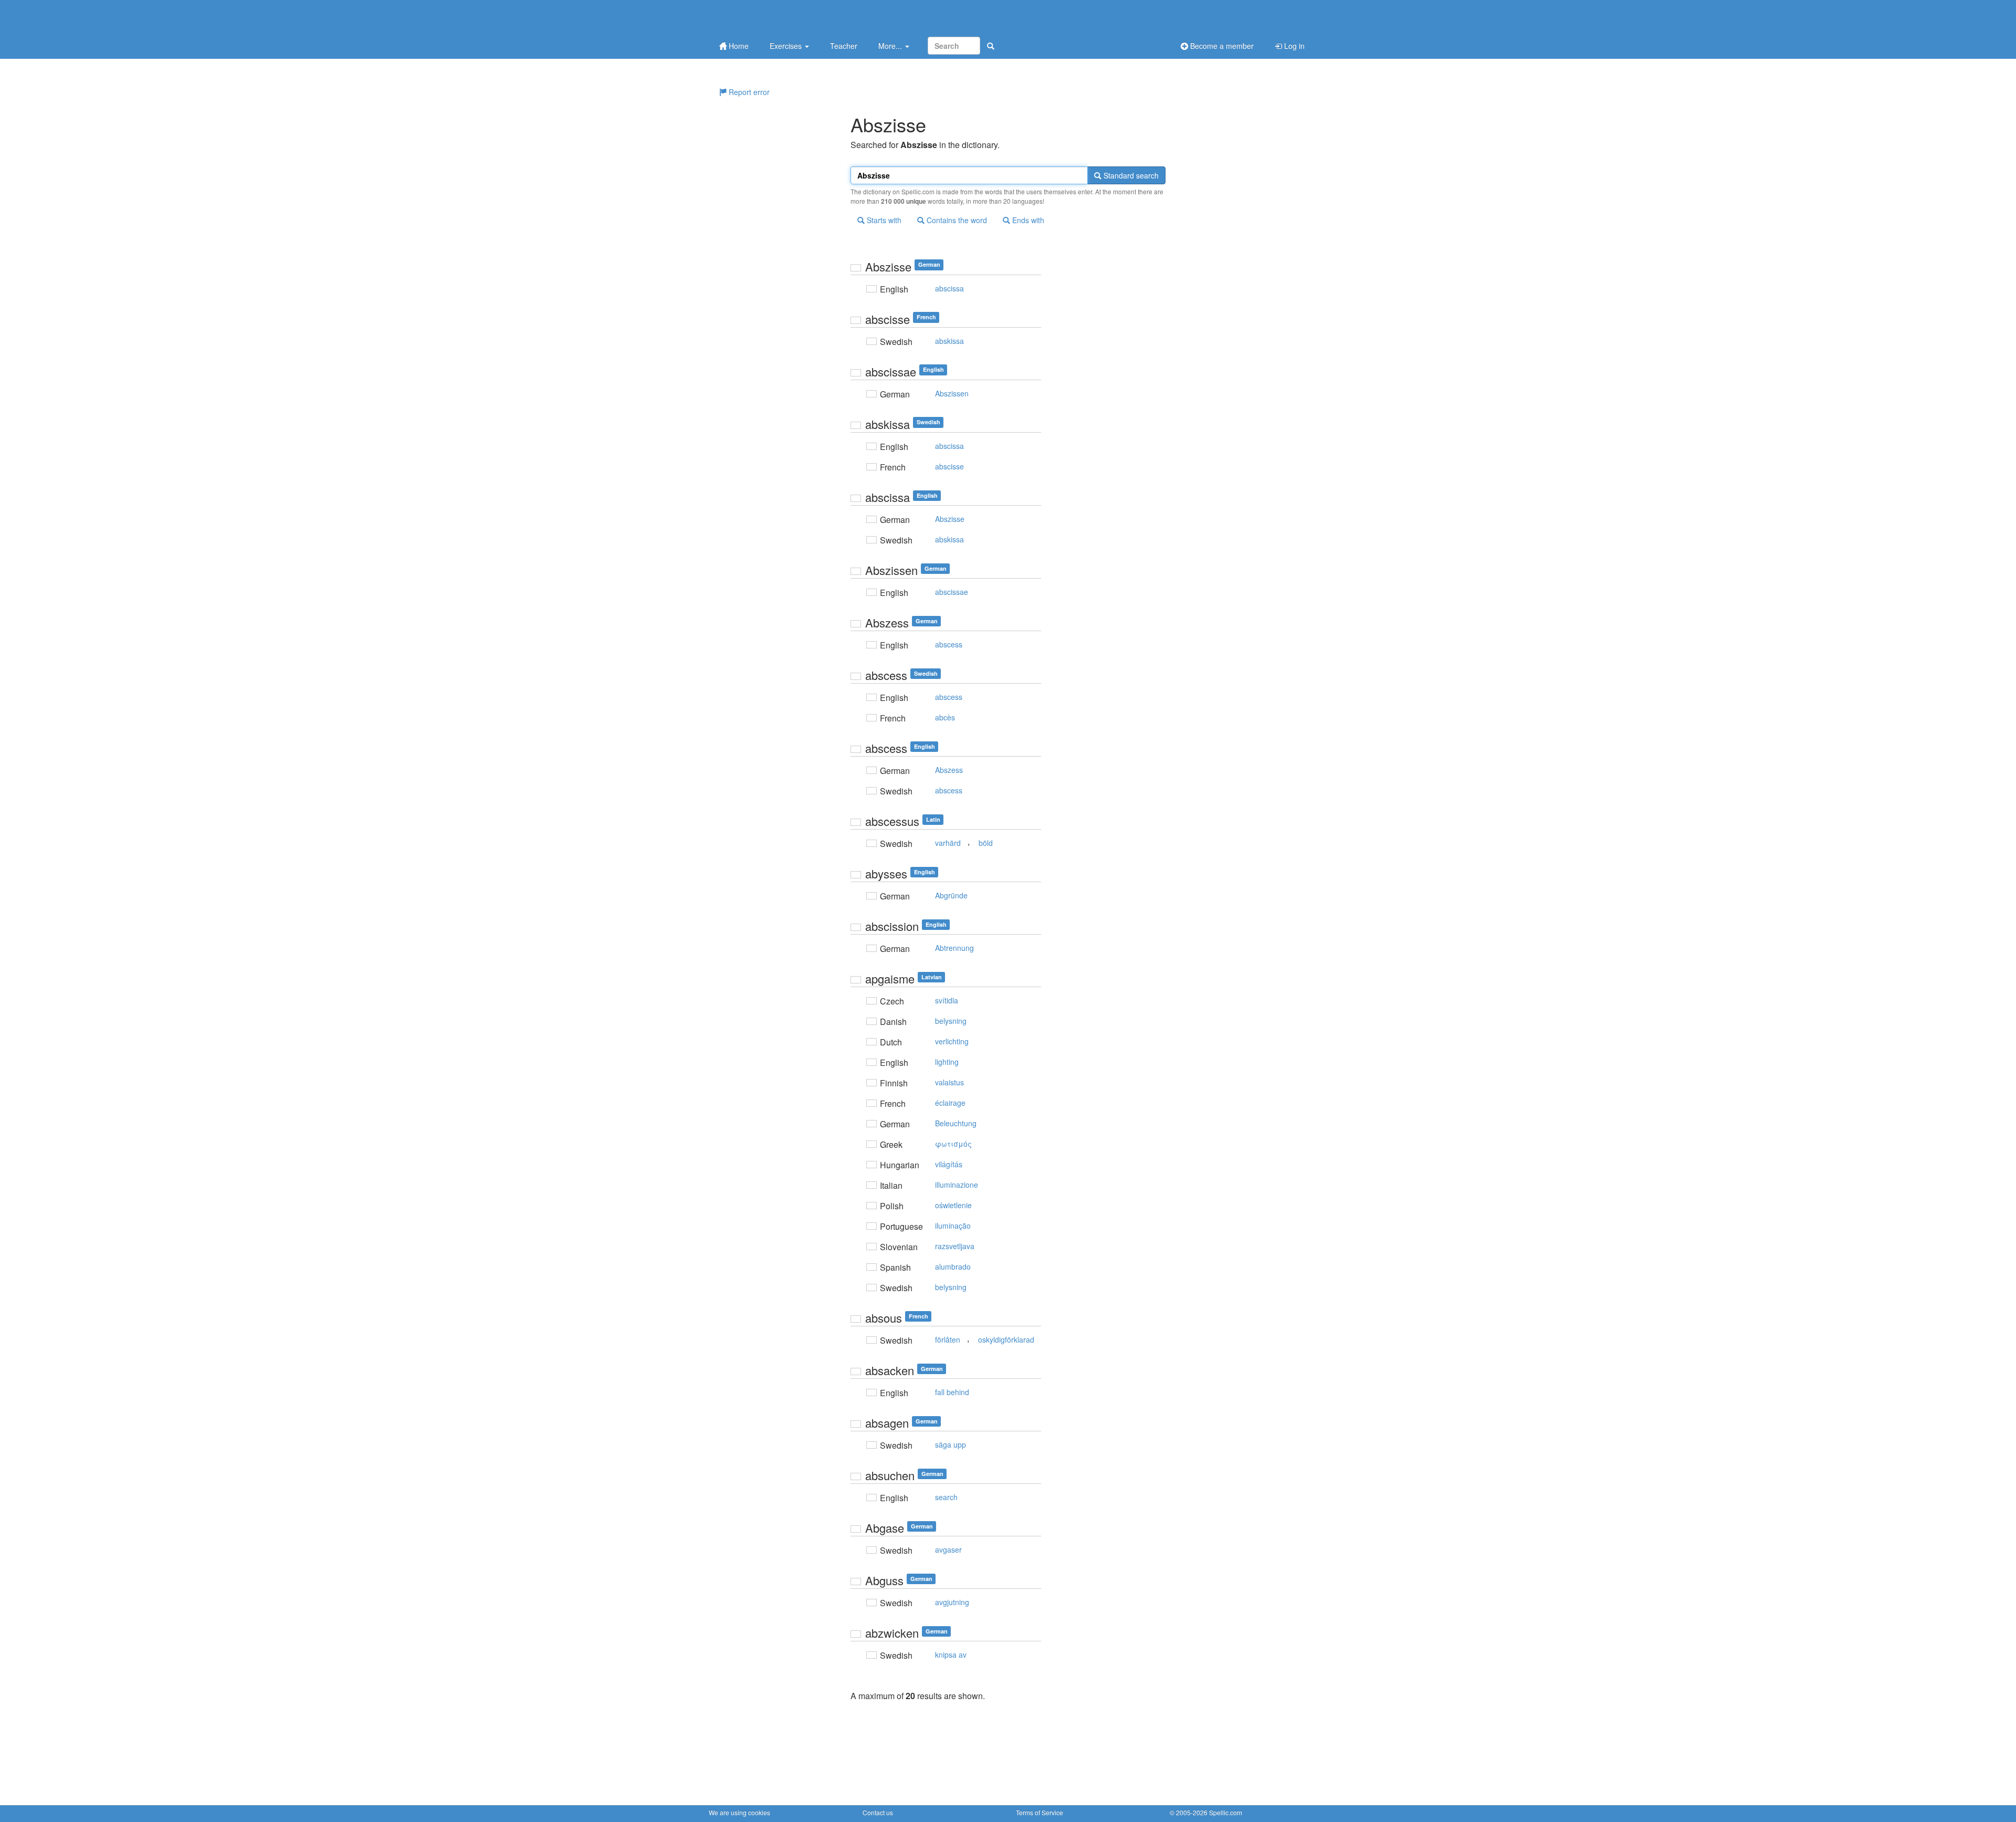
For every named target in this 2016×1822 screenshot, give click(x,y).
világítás (949, 1164)
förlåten (948, 1339)
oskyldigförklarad (1006, 1339)
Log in (1293, 46)
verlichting (952, 1041)
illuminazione (957, 1185)
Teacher (844, 46)
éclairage (950, 1103)
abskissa (949, 341)
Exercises (787, 46)
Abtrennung (954, 948)
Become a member (1221, 46)
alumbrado (953, 1266)
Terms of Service (1039, 1812)
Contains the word (956, 220)
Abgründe (951, 895)
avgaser (948, 1549)
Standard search (1130, 175)
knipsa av (951, 1655)
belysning (951, 1021)
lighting (947, 1062)
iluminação (953, 1226)
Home (738, 46)
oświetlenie (953, 1205)
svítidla (947, 1000)
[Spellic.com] (764, 17)
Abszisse (950, 519)
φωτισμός (953, 1144)
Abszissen (952, 393)
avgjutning (952, 1602)
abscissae (952, 592)
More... (891, 46)
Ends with (1027, 220)
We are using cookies (739, 1812)
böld (986, 843)
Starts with (883, 220)
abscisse (949, 466)
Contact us (878, 1812)
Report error (748, 92)
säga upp (951, 1444)
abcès (945, 717)
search (946, 1497)
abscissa (949, 288)
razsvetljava (955, 1246)
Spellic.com (1226, 1812)
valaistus (949, 1082)
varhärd (948, 843)
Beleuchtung (956, 1123)
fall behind (952, 1392)
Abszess (949, 770)
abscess (949, 644)
